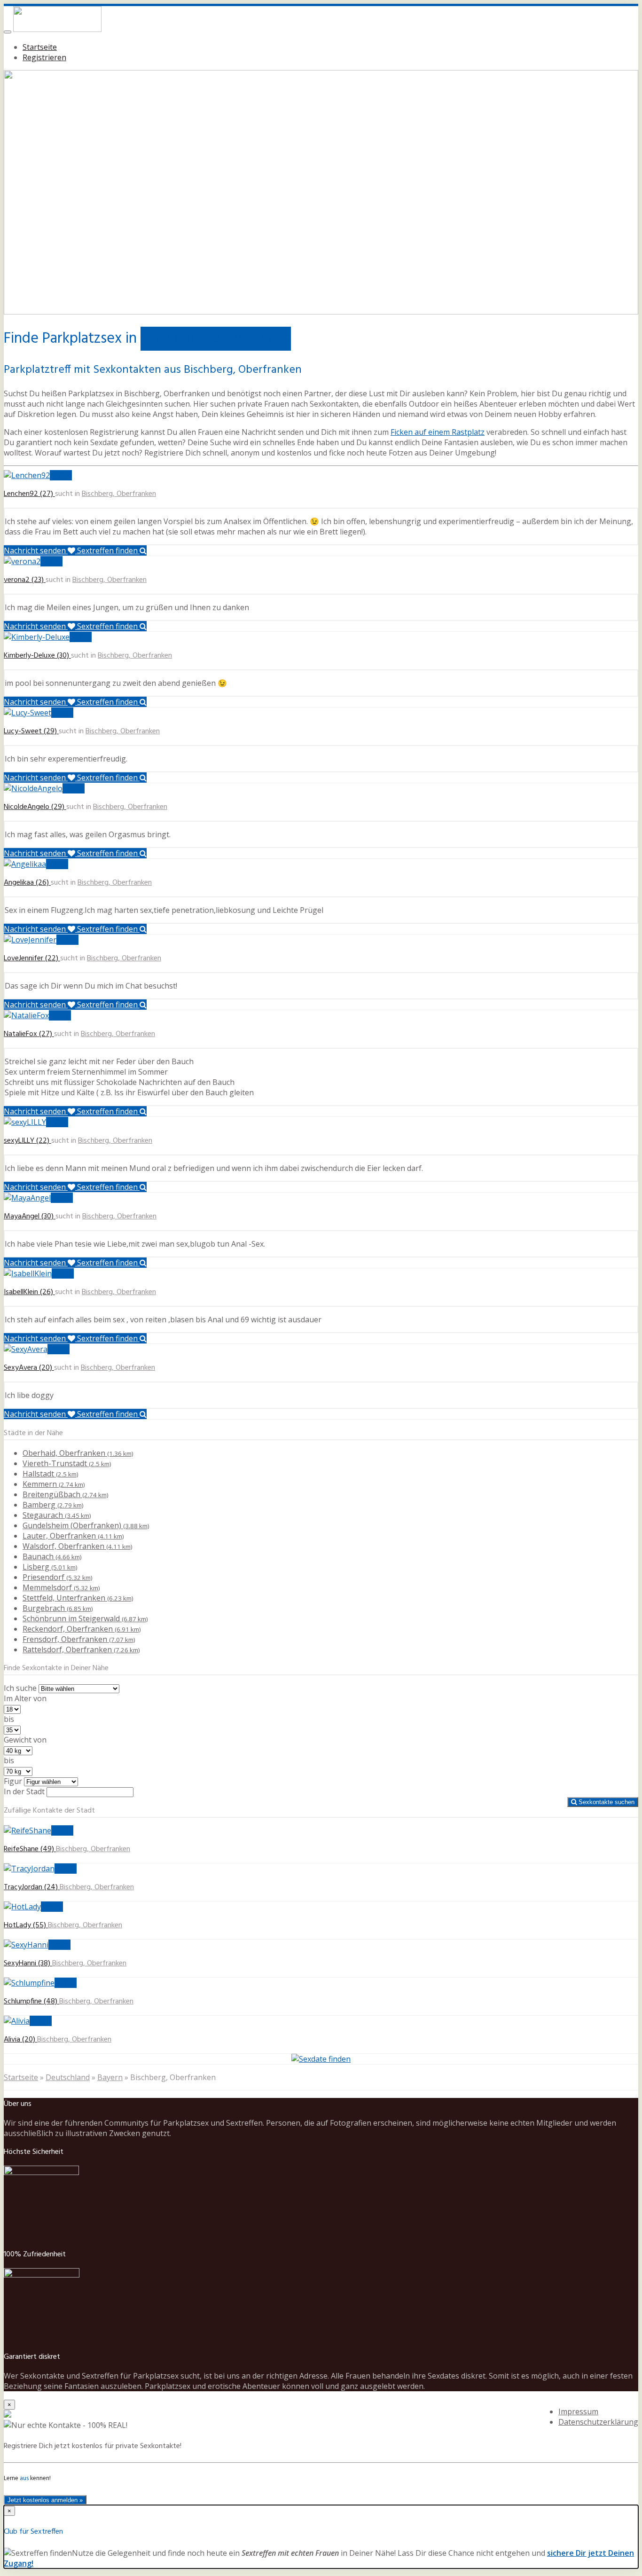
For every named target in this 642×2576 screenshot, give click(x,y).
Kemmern (54, 1484)
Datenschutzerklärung (598, 2422)
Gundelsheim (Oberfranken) (86, 1525)
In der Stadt (24, 1791)
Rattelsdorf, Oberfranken (81, 1649)
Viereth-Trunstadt (67, 1463)
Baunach (52, 1556)
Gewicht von (25, 1740)
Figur (13, 1781)
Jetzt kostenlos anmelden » (45, 2500)
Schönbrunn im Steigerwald (85, 1618)
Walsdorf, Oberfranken (78, 1546)
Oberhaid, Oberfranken (78, 1453)
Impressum (578, 2411)
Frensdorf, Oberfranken (79, 1639)
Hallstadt (51, 1474)
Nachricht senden (36, 550)
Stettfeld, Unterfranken (78, 1598)
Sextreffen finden (108, 550)
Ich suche (20, 1688)
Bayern (110, 2077)
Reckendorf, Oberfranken (82, 1629)
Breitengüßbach (66, 1494)
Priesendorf (58, 1577)
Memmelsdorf (61, 1587)
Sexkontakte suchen (606, 1802)
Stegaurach (57, 1515)
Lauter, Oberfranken (73, 1536)
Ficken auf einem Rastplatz (438, 432)
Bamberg (53, 1505)
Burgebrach (58, 1608)
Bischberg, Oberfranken (119, 494)
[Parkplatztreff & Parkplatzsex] (57, 29)
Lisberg (50, 1567)
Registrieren (44, 57)
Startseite (40, 47)
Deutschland (68, 2077)
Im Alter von (25, 1698)
